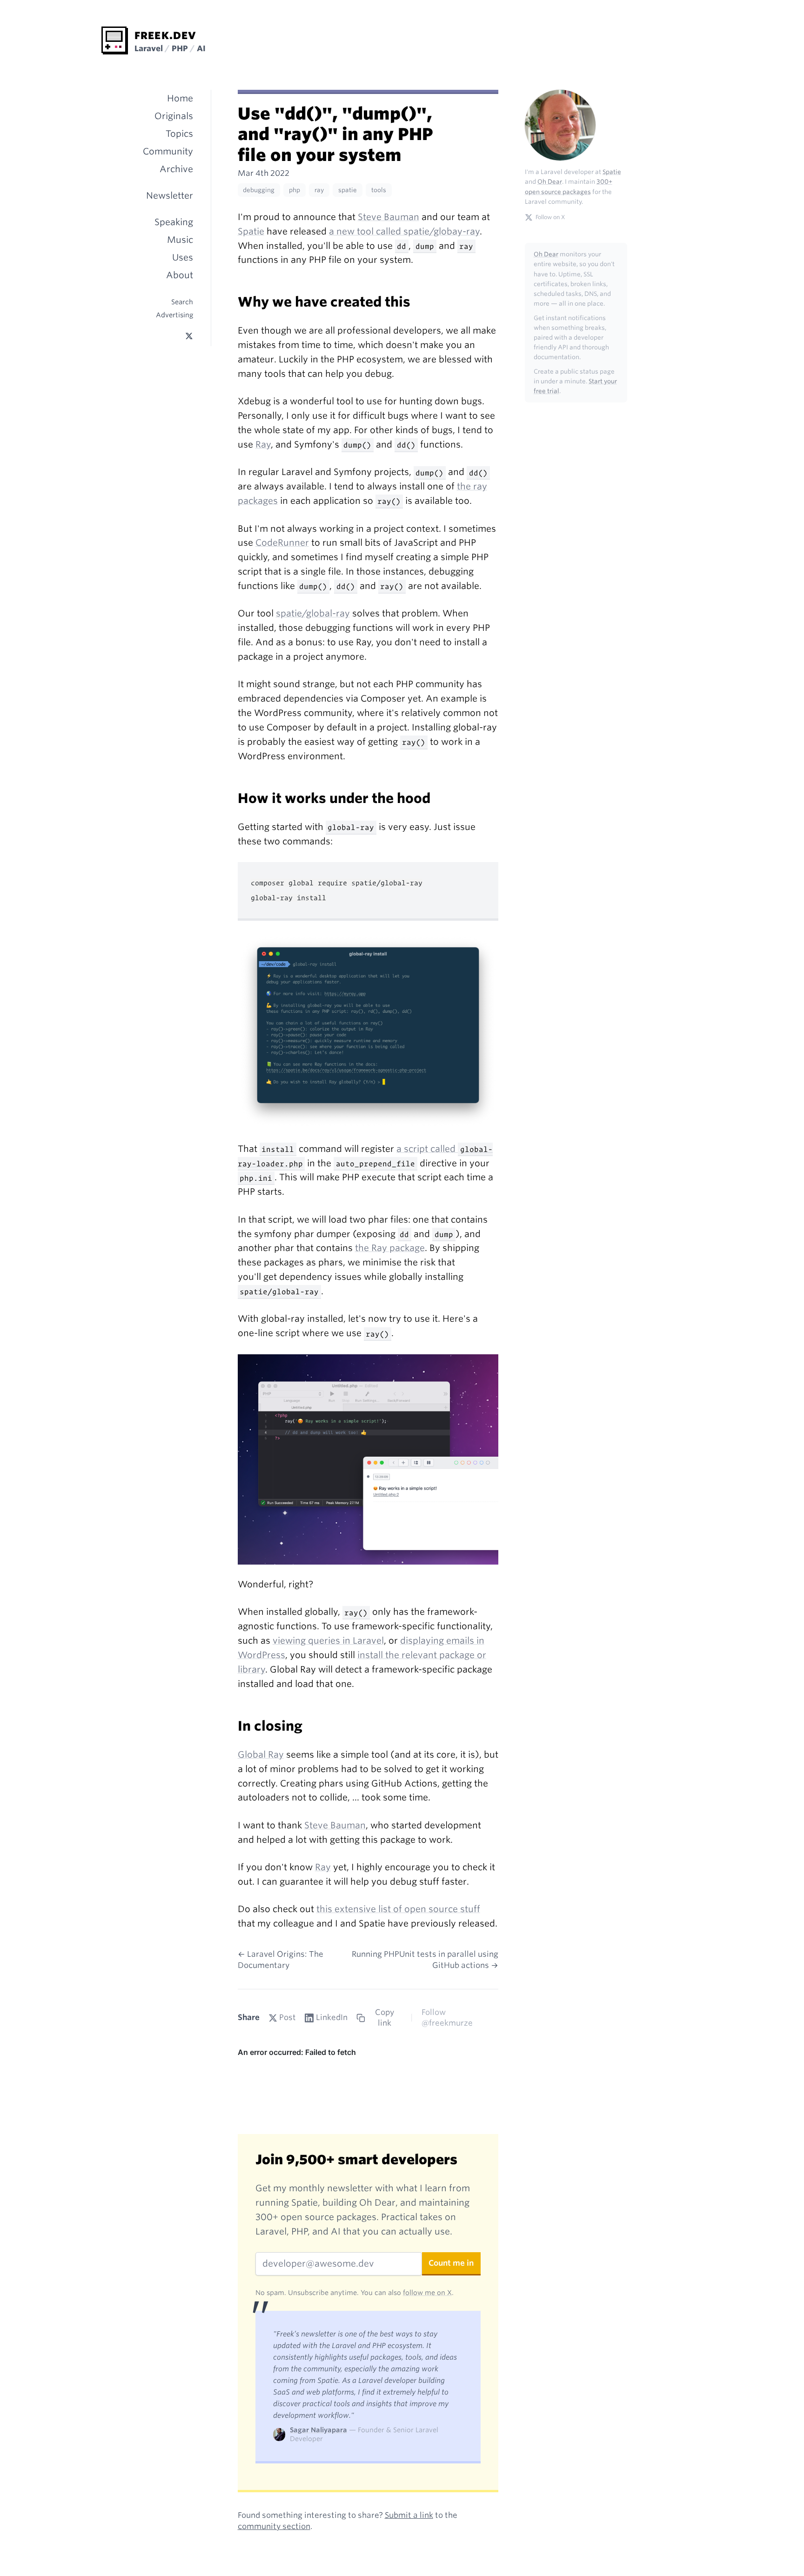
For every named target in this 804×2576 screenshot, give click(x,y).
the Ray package (390, 1248)
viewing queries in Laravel (328, 1641)
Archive (176, 169)
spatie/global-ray (313, 613)
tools (379, 190)
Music (180, 240)
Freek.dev (165, 35)
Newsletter (170, 196)
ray (319, 190)
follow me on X (427, 2292)
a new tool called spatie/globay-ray (404, 231)
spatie (348, 190)
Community (168, 151)
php (295, 190)
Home (180, 98)
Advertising (174, 315)
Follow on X (550, 217)
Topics (179, 134)
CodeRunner (282, 543)
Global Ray (261, 1755)
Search (182, 302)
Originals (174, 116)
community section (274, 2526)
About (180, 275)
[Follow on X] (189, 336)
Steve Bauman (389, 217)
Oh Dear (550, 182)
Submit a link (409, 2515)
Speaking (174, 222)
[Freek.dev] (115, 40)
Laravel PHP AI (170, 48)
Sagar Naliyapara (318, 2430)
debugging (259, 190)
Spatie (251, 231)
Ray (263, 445)
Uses (183, 258)
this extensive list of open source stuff (398, 1909)
